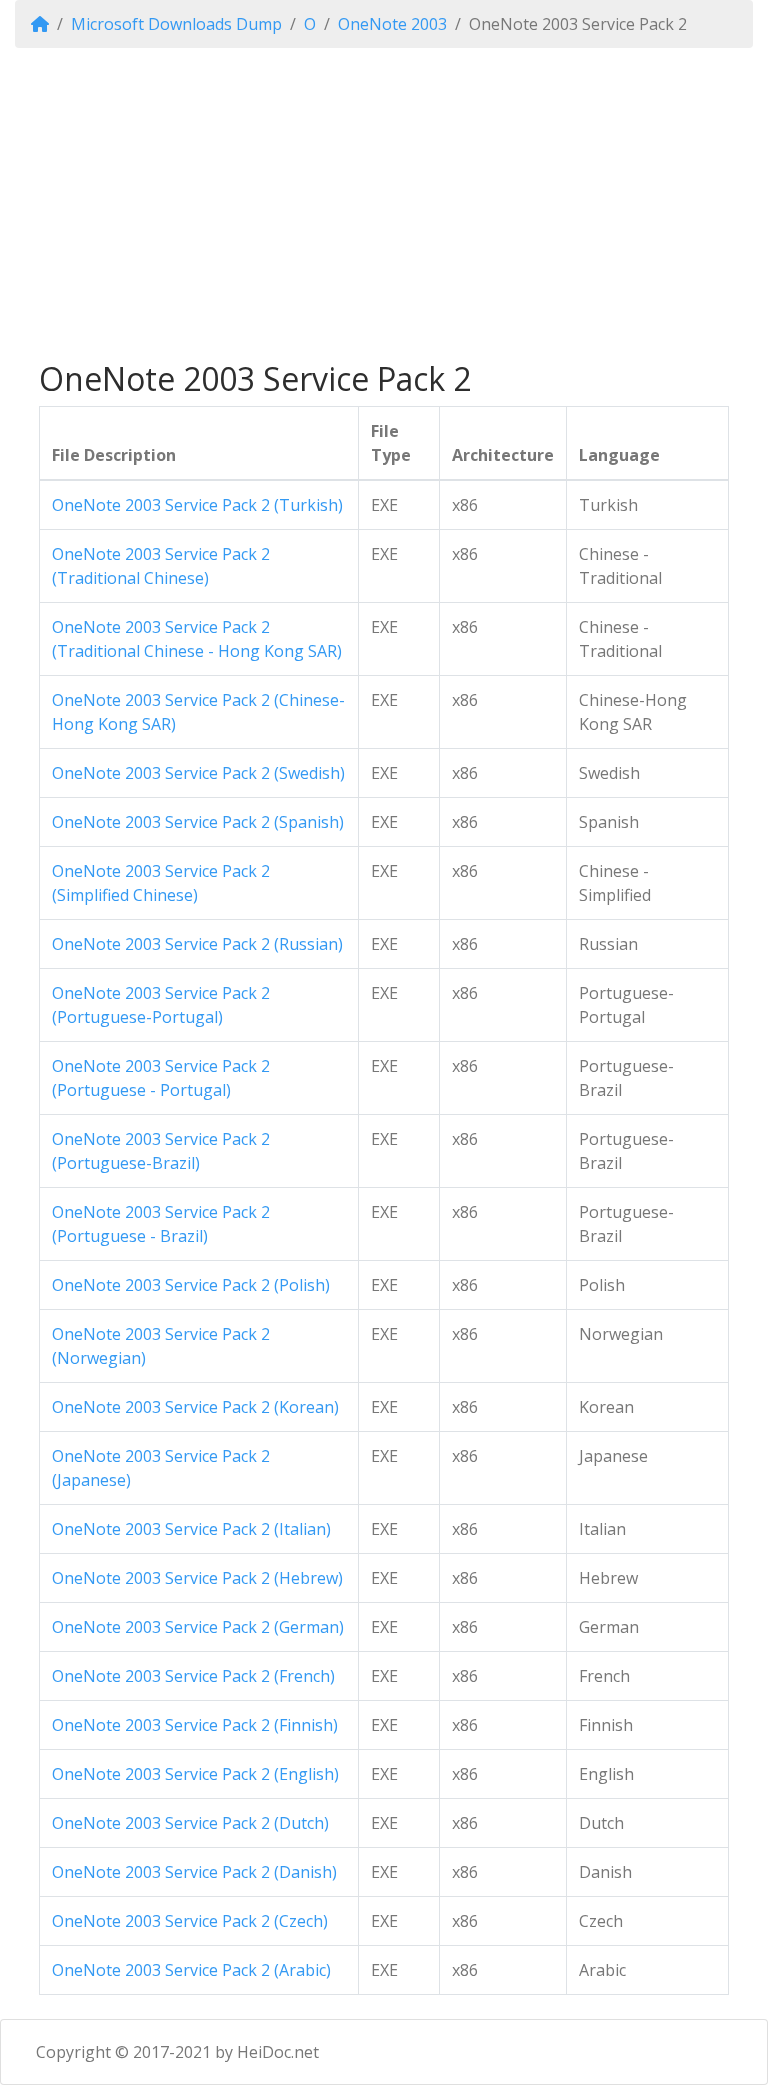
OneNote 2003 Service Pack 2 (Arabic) (191, 1970)
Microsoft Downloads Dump (176, 24)
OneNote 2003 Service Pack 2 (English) (195, 1774)
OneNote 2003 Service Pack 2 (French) (193, 1676)
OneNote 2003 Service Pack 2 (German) (198, 1627)
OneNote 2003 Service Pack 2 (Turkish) (197, 505)
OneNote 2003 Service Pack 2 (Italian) (191, 1529)
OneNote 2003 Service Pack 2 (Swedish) (198, 773)
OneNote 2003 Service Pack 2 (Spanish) (198, 822)
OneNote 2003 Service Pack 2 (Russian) (197, 944)
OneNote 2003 (392, 24)
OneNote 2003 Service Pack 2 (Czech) (190, 1921)
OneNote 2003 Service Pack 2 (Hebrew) (197, 1578)
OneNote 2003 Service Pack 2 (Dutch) (190, 1823)
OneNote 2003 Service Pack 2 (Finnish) (195, 1725)
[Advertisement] (384, 204)
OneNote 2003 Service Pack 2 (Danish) (194, 1872)
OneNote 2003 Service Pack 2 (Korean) (195, 1407)
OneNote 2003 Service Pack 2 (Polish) (191, 1285)
